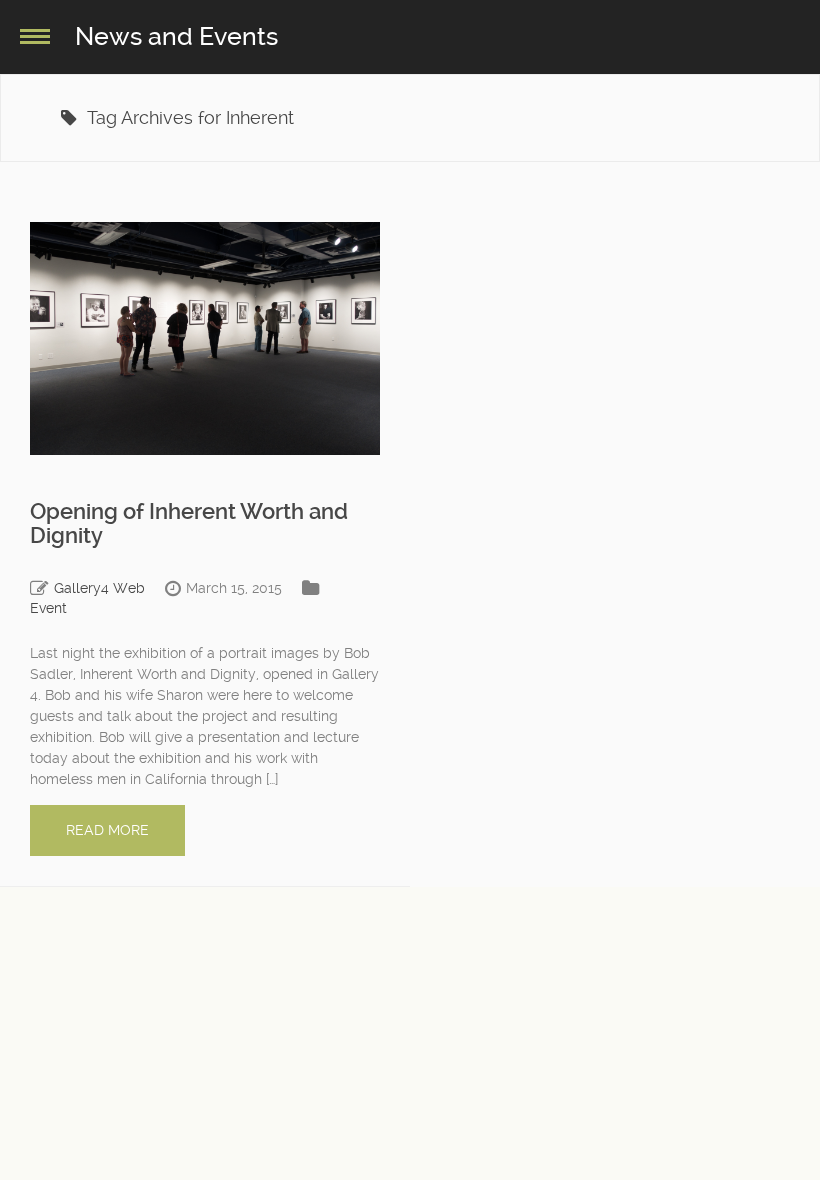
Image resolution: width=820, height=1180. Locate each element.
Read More (107, 830)
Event (48, 608)
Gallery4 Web (99, 588)
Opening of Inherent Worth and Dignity (189, 523)
